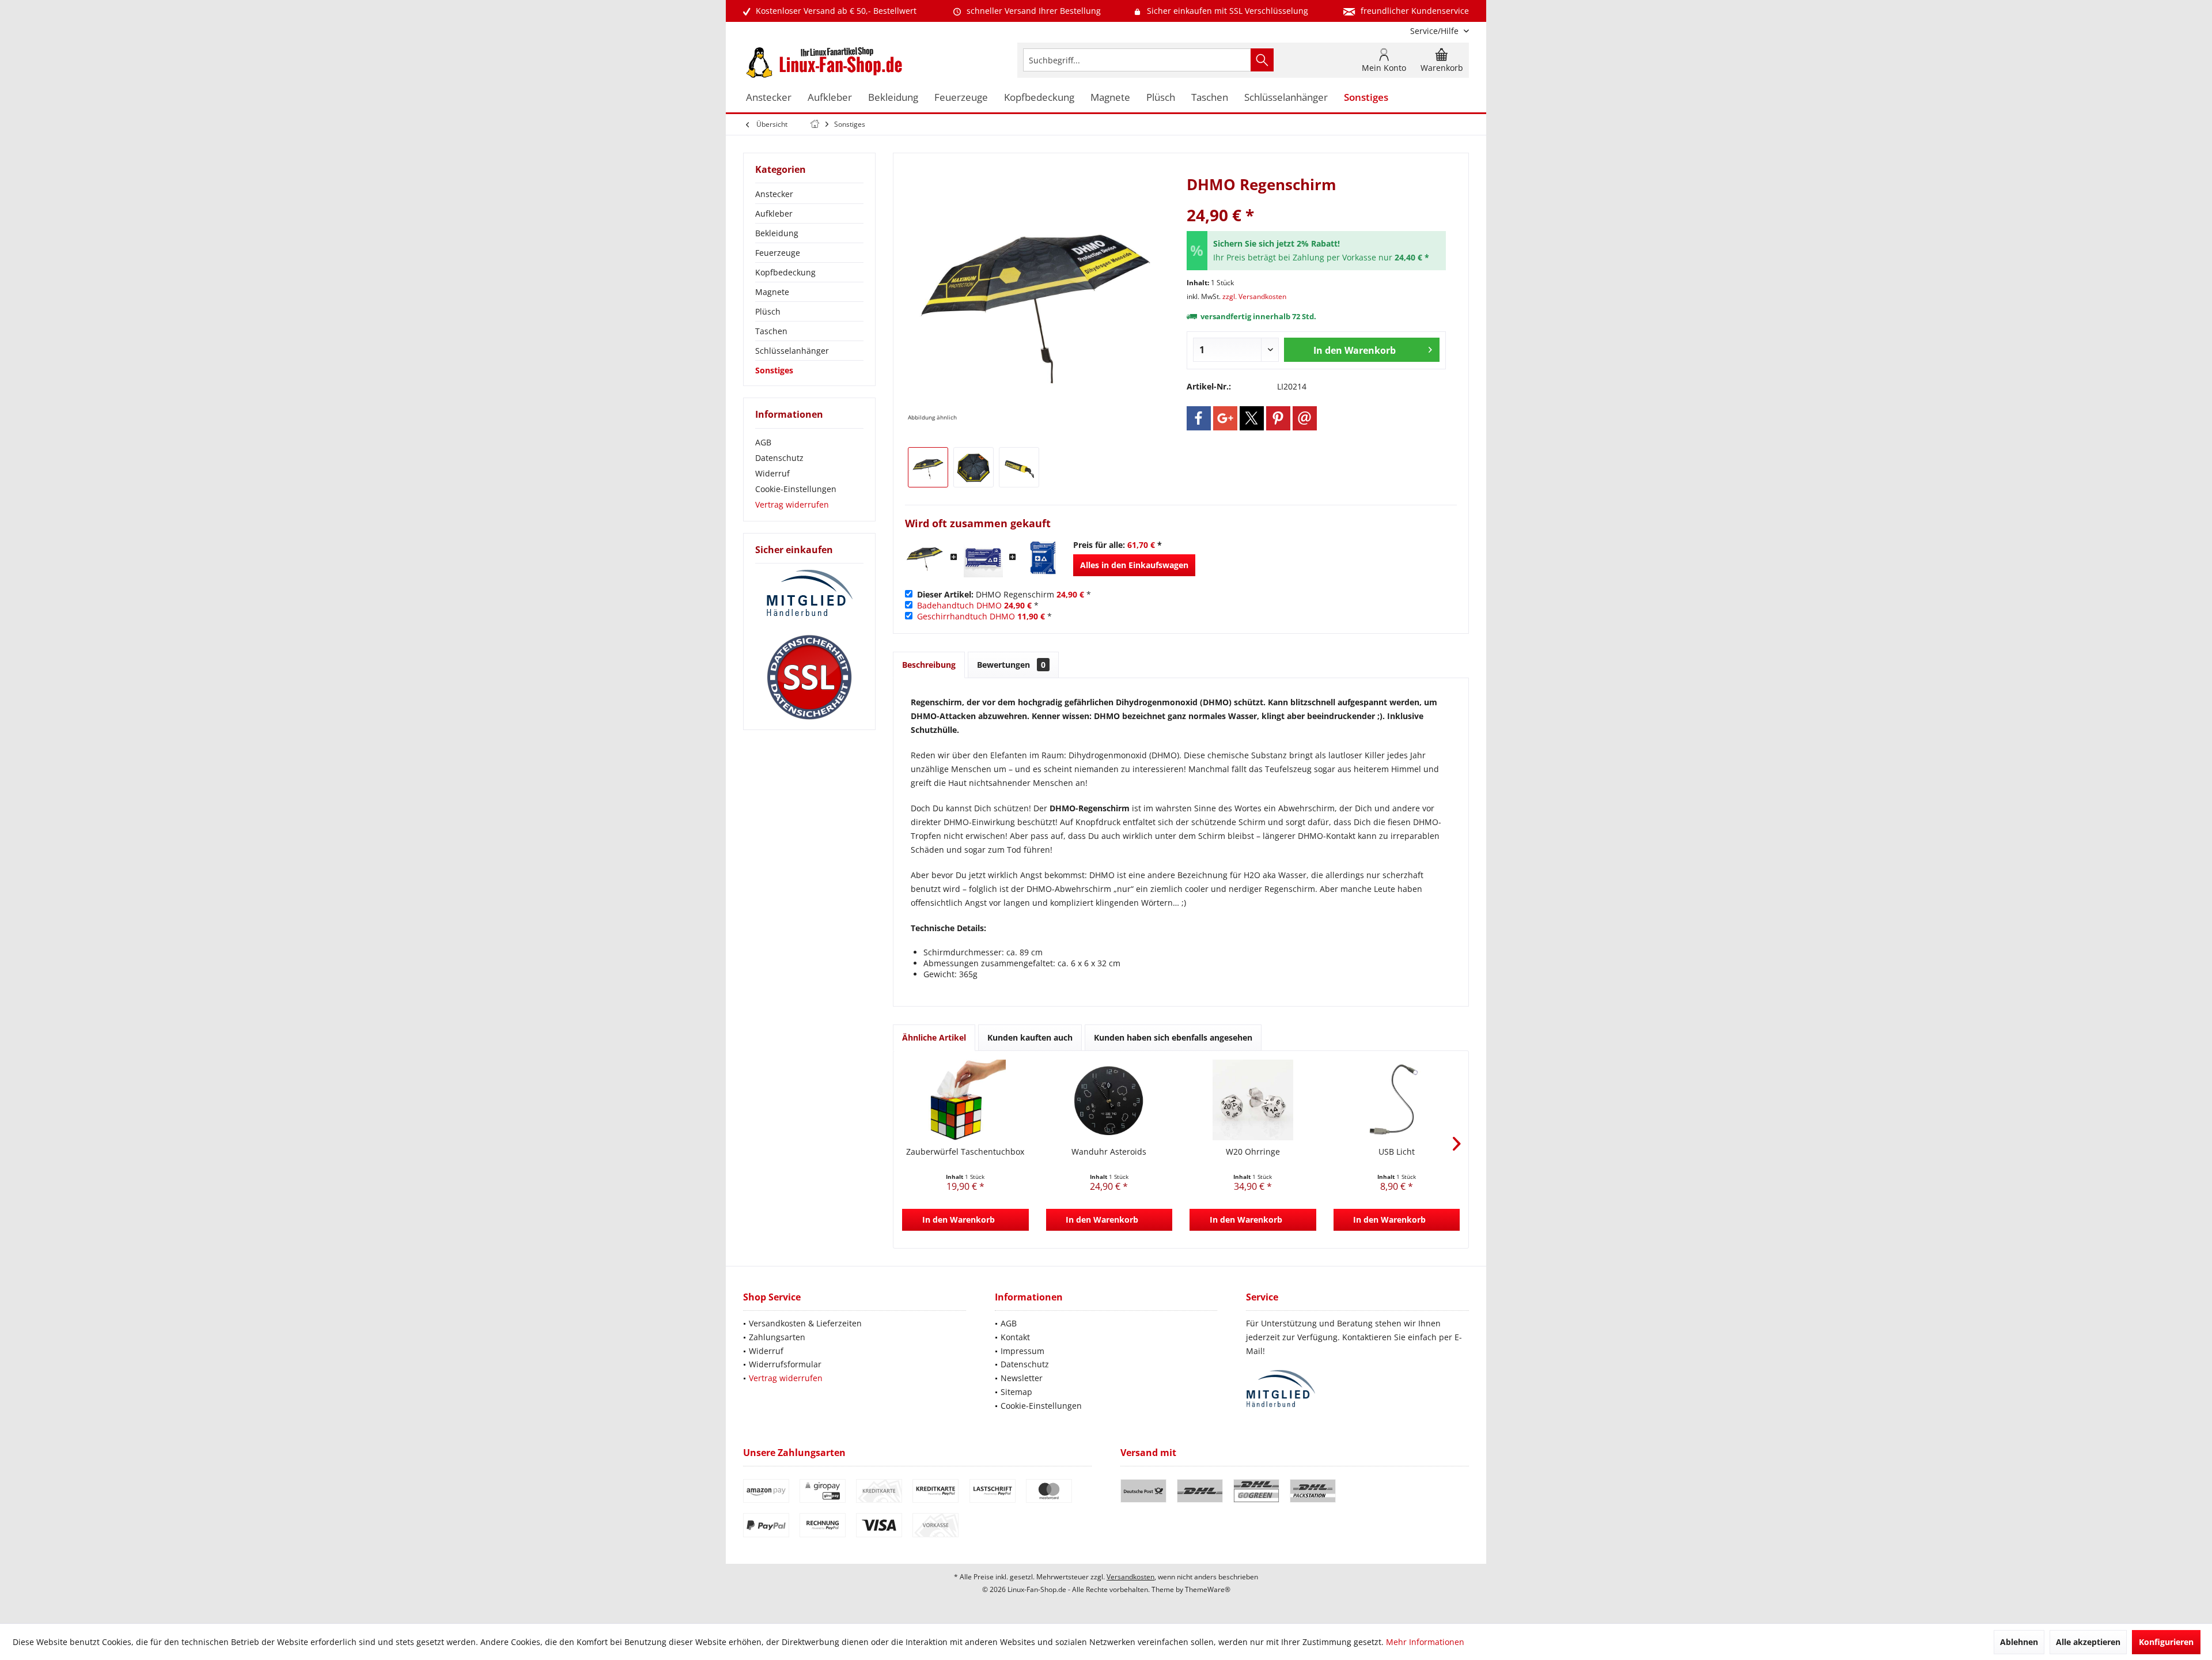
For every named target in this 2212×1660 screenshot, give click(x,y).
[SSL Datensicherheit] (809, 678)
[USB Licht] (1397, 1100)
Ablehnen (2019, 1642)
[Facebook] (1199, 418)
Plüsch (768, 311)
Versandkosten (1130, 1577)
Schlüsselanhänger (792, 351)
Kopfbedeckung (785, 272)
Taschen (771, 331)
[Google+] (1225, 418)
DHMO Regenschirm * (1004, 594)
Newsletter (1022, 1378)
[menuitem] (1435, 31)
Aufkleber (774, 213)
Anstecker (774, 194)
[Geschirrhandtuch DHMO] (1042, 558)
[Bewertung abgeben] (1316, 200)
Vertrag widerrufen (792, 504)
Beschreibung (929, 665)
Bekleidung (777, 233)
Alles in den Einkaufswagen (1134, 565)
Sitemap (1016, 1392)
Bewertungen (1011, 665)
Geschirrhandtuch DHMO (966, 616)
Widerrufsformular (785, 1364)
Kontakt (1015, 1337)
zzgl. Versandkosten (1254, 296)
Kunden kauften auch (1030, 1037)
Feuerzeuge (778, 253)
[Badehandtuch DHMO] (983, 558)
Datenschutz (779, 458)
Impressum (1022, 1351)
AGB (763, 442)
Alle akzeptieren (2088, 1642)
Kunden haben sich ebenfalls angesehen (1173, 1037)
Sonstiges (774, 370)
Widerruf (772, 473)
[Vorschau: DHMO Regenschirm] (928, 467)
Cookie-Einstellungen (796, 489)
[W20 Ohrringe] (1253, 1100)
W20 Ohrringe (1253, 1152)
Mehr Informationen (1425, 1642)
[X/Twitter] (1252, 418)
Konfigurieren (2166, 1642)
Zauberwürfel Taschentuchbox (965, 1152)
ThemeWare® (1208, 1589)
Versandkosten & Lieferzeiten (805, 1323)
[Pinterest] (1278, 418)
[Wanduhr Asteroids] (1109, 1100)
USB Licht (1397, 1152)
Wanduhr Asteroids (1109, 1152)
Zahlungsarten (777, 1337)
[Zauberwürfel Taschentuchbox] (965, 1100)
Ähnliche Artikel (934, 1037)
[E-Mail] (1305, 418)
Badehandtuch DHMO (959, 605)
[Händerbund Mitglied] (809, 593)
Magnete (772, 292)
